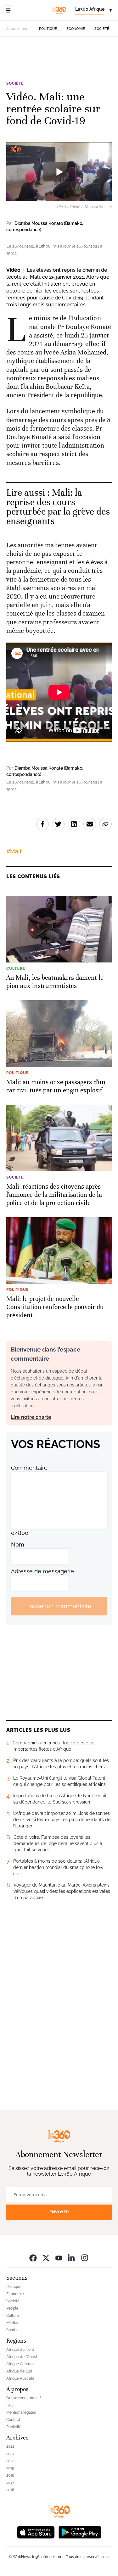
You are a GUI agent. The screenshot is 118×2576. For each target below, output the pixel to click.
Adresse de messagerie (42, 1571)
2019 (10, 2468)
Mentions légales (21, 2412)
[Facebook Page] (33, 2258)
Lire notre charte (31, 1417)
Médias (13, 2323)
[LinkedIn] (72, 2258)
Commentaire (29, 1468)
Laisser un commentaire (59, 1606)
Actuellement (18, 29)
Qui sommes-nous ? (24, 2398)
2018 (10, 2475)
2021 (10, 2454)
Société (102, 29)
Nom (18, 1544)
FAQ (10, 2405)
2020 (10, 2461)
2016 (10, 2490)
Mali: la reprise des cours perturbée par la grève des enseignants (58, 507)
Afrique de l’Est (19, 2371)
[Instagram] (85, 2258)
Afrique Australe (20, 2378)
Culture (13, 2316)
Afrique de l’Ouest (22, 2357)
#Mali (14, 851)
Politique (48, 29)
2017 (10, 2483)
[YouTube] (59, 2258)
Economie (76, 29)
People (12, 2308)
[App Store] (36, 2531)
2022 (10, 2446)
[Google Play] (80, 2531)
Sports (12, 2330)
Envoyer (59, 2212)
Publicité (14, 2427)
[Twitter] (46, 2258)
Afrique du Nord (20, 2350)
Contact (13, 2420)
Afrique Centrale (20, 2364)
